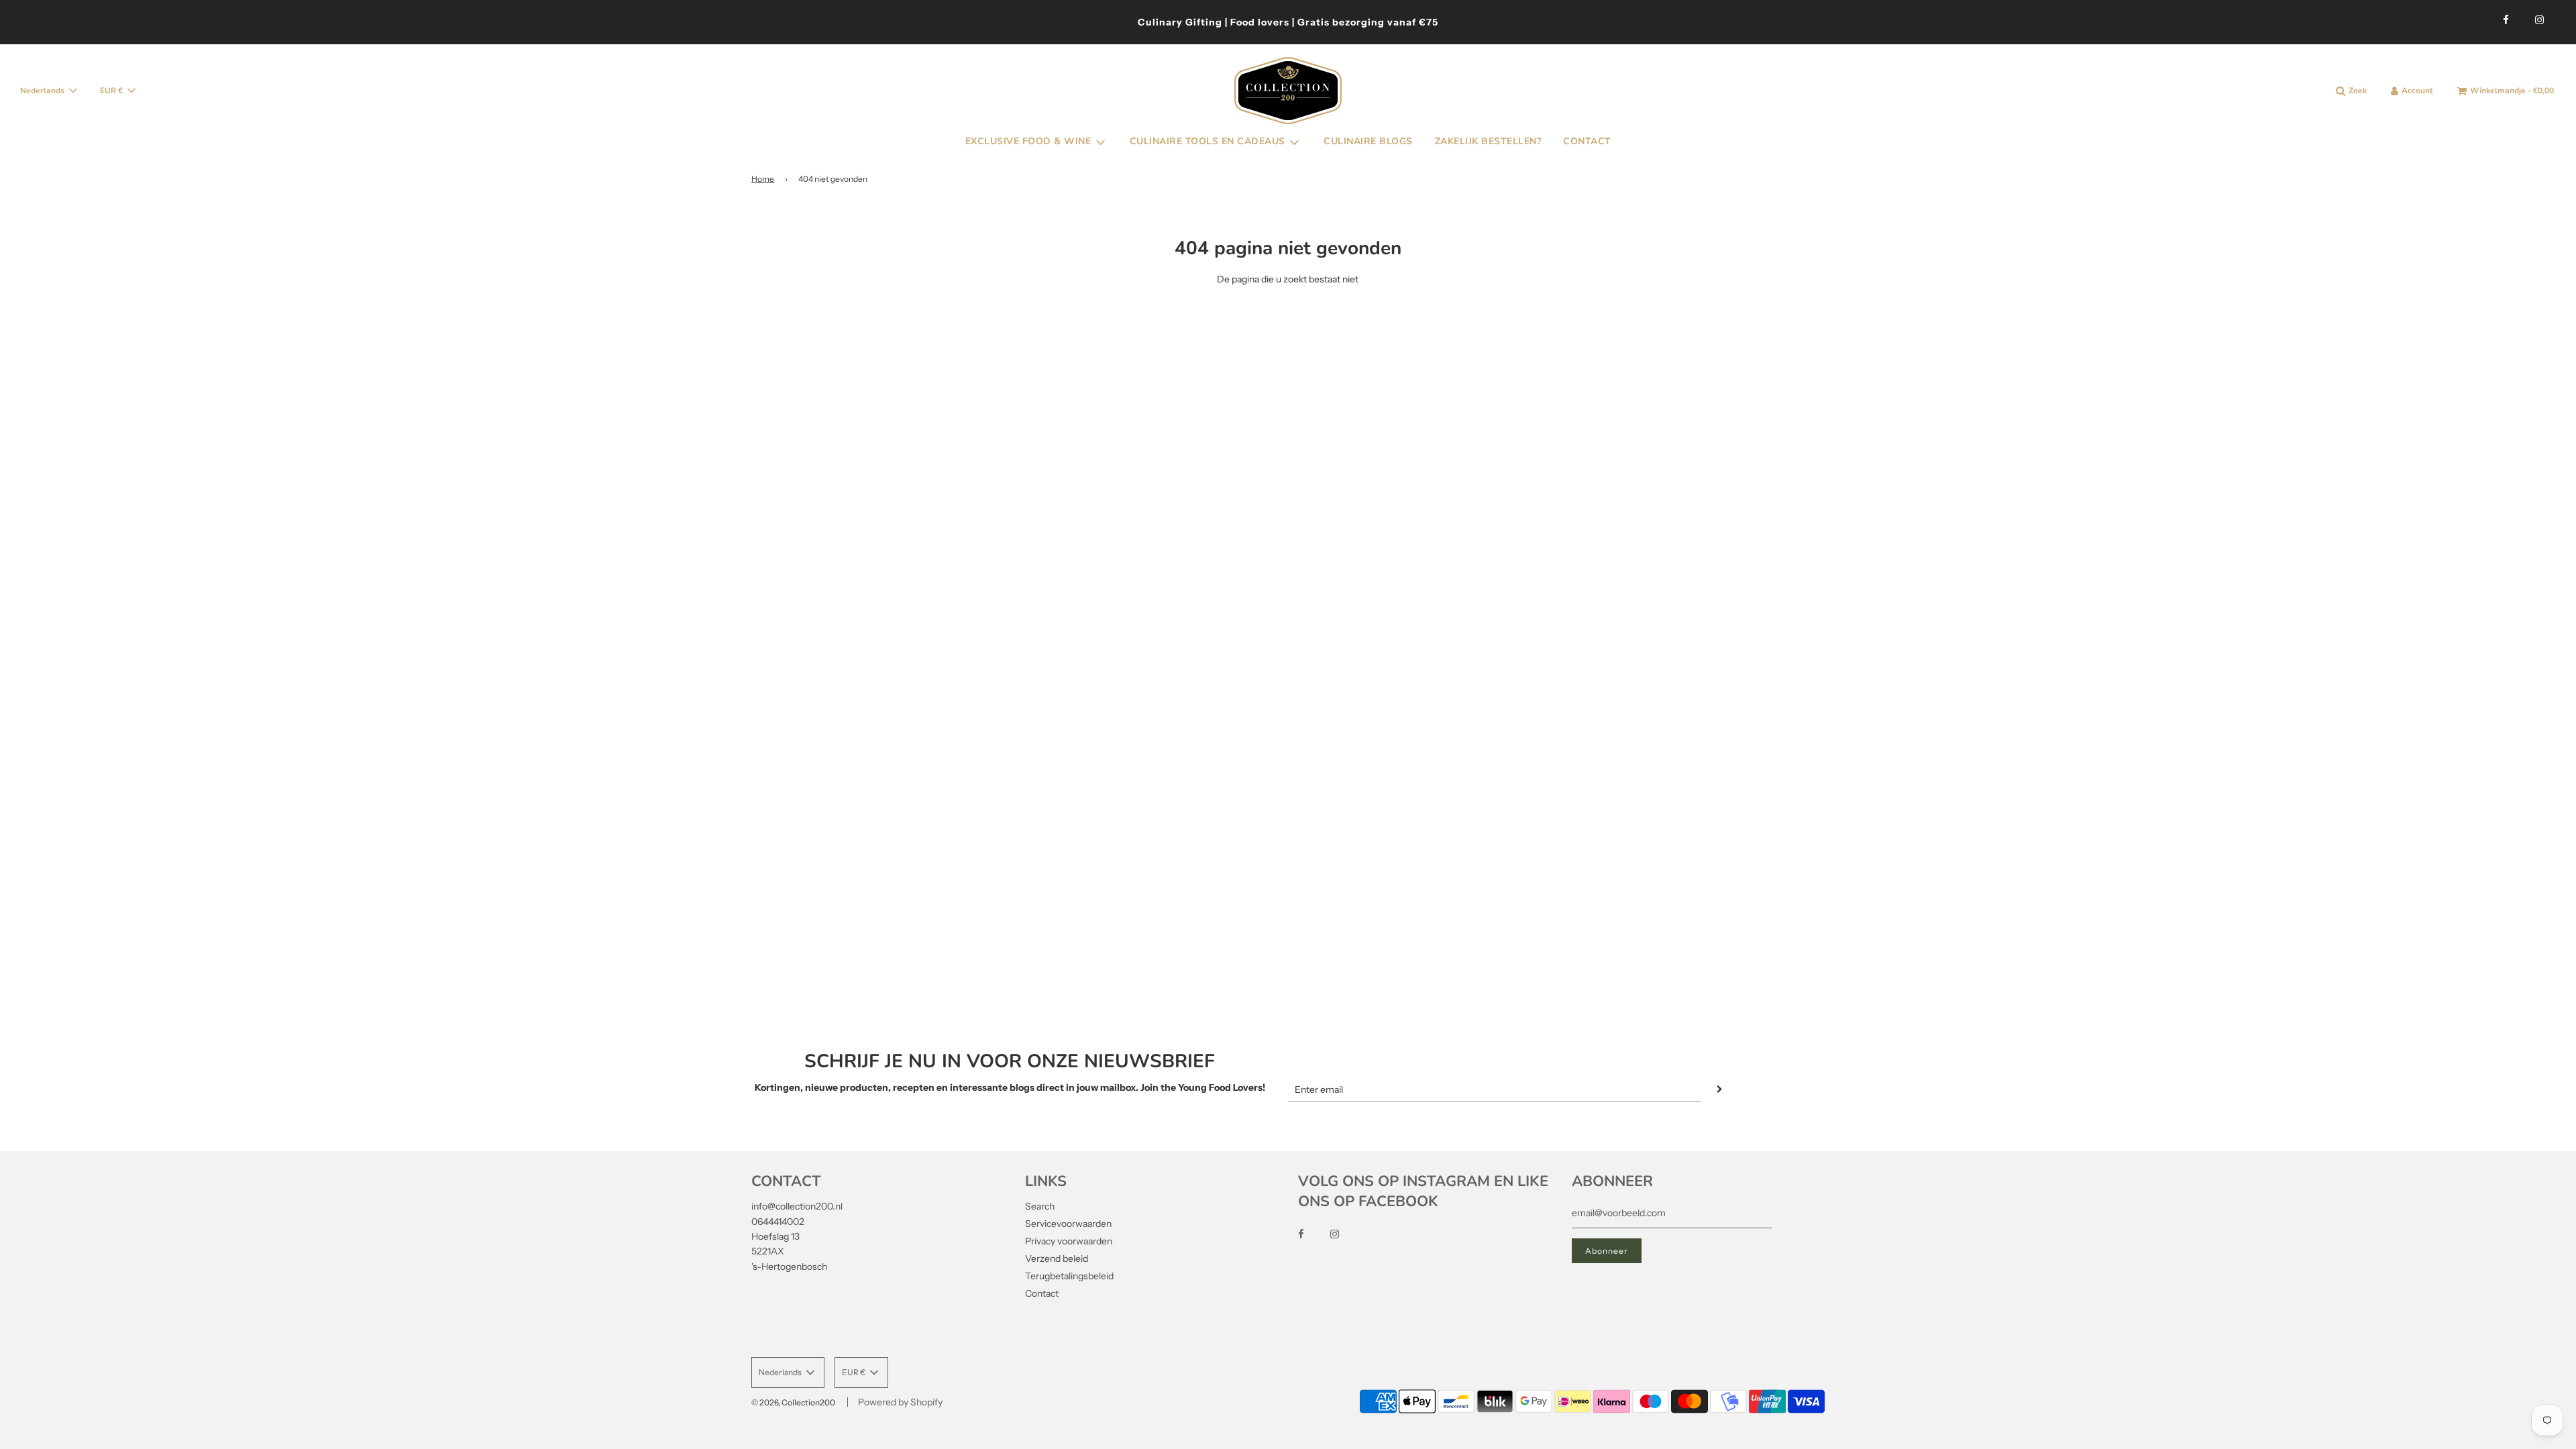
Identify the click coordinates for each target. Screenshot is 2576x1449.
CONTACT (1587, 141)
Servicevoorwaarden (1068, 1224)
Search (1040, 1206)
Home (763, 179)
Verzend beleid (1057, 1258)
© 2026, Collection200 (793, 1402)
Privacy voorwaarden (1069, 1241)
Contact (1042, 1293)
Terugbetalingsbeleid (1069, 1276)
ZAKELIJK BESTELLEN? (1488, 141)
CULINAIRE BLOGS (1368, 141)
